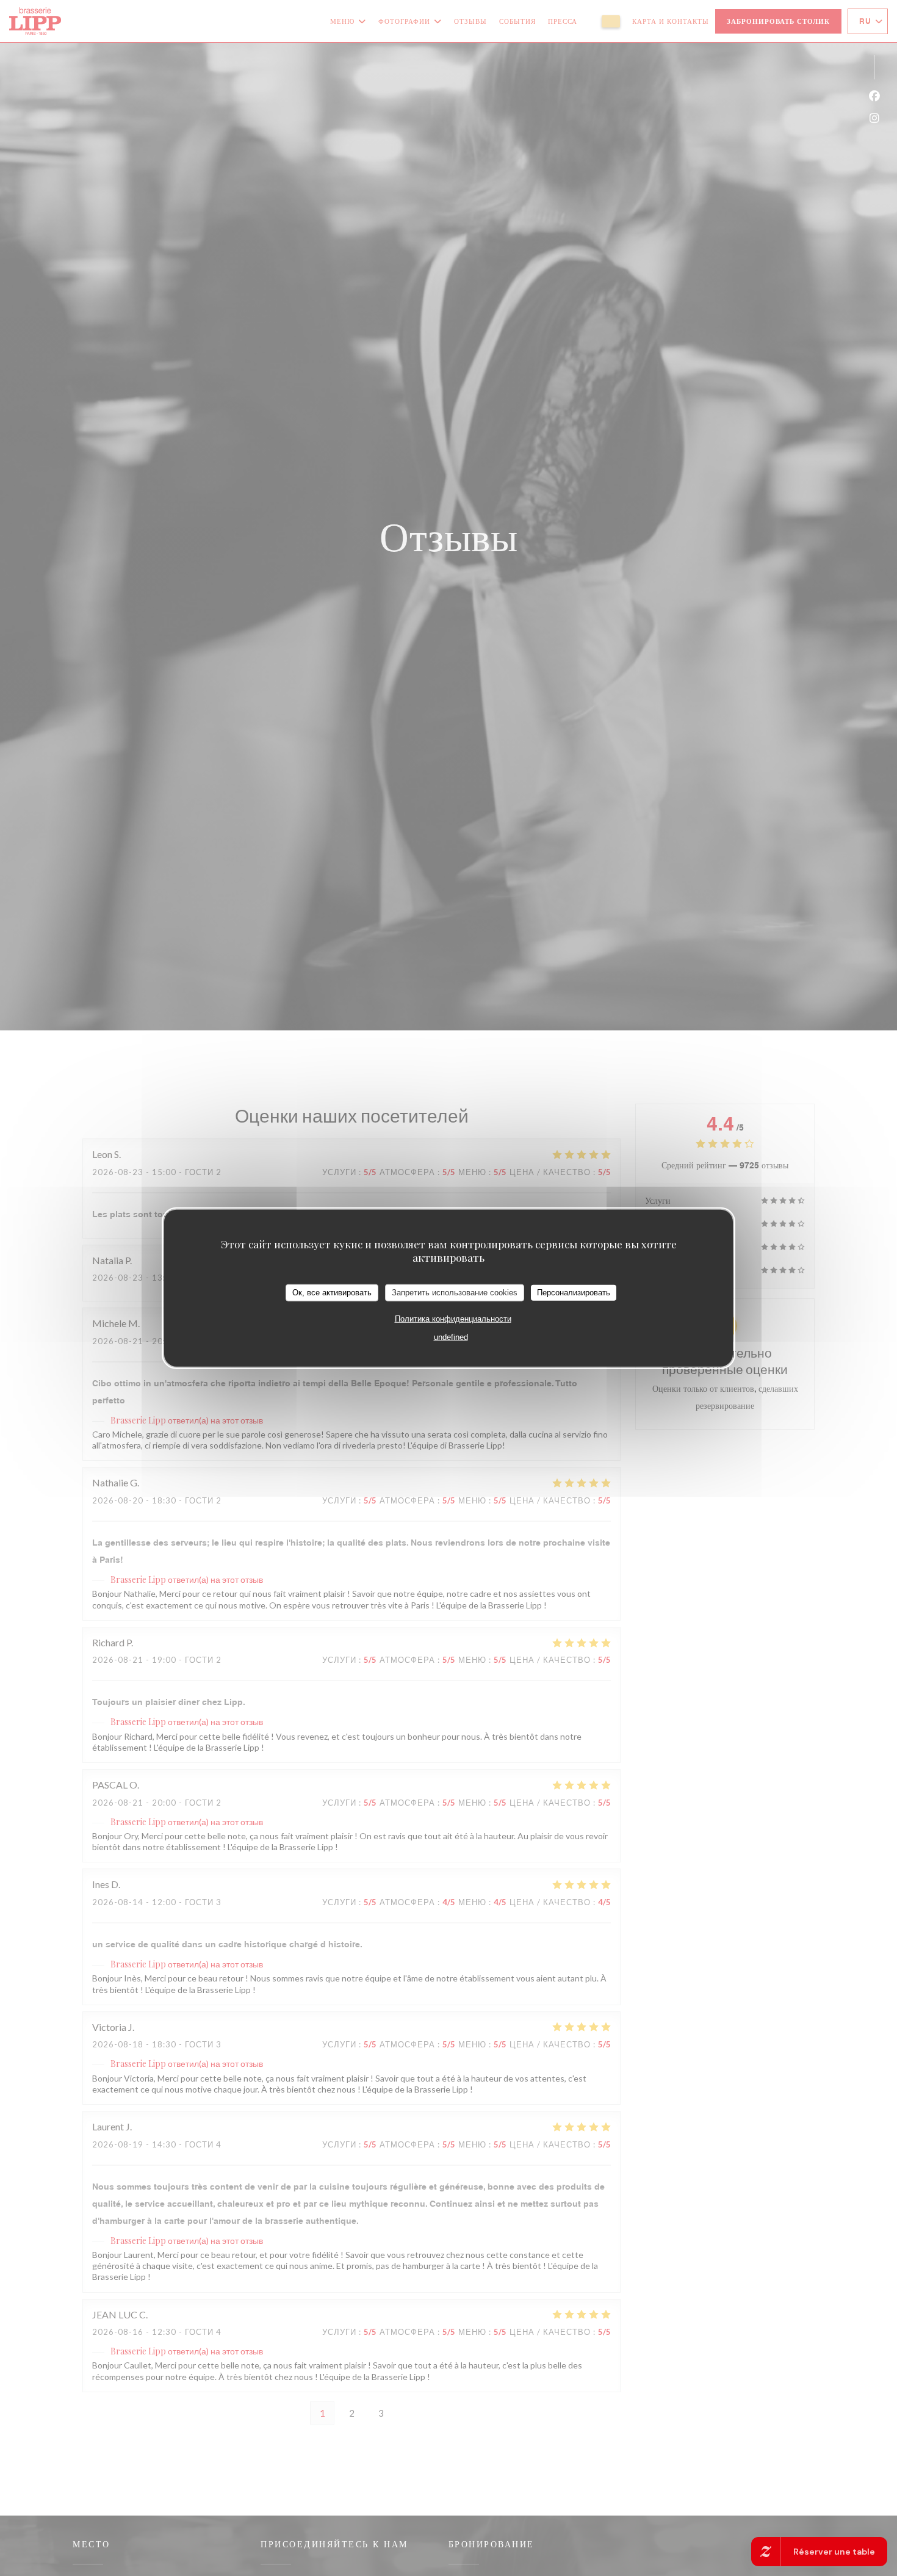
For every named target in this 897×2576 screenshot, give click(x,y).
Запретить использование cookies (455, 1293)
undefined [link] (451, 1337)
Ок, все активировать (332, 1293)
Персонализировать (574, 1293)
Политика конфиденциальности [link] (453, 1318)
